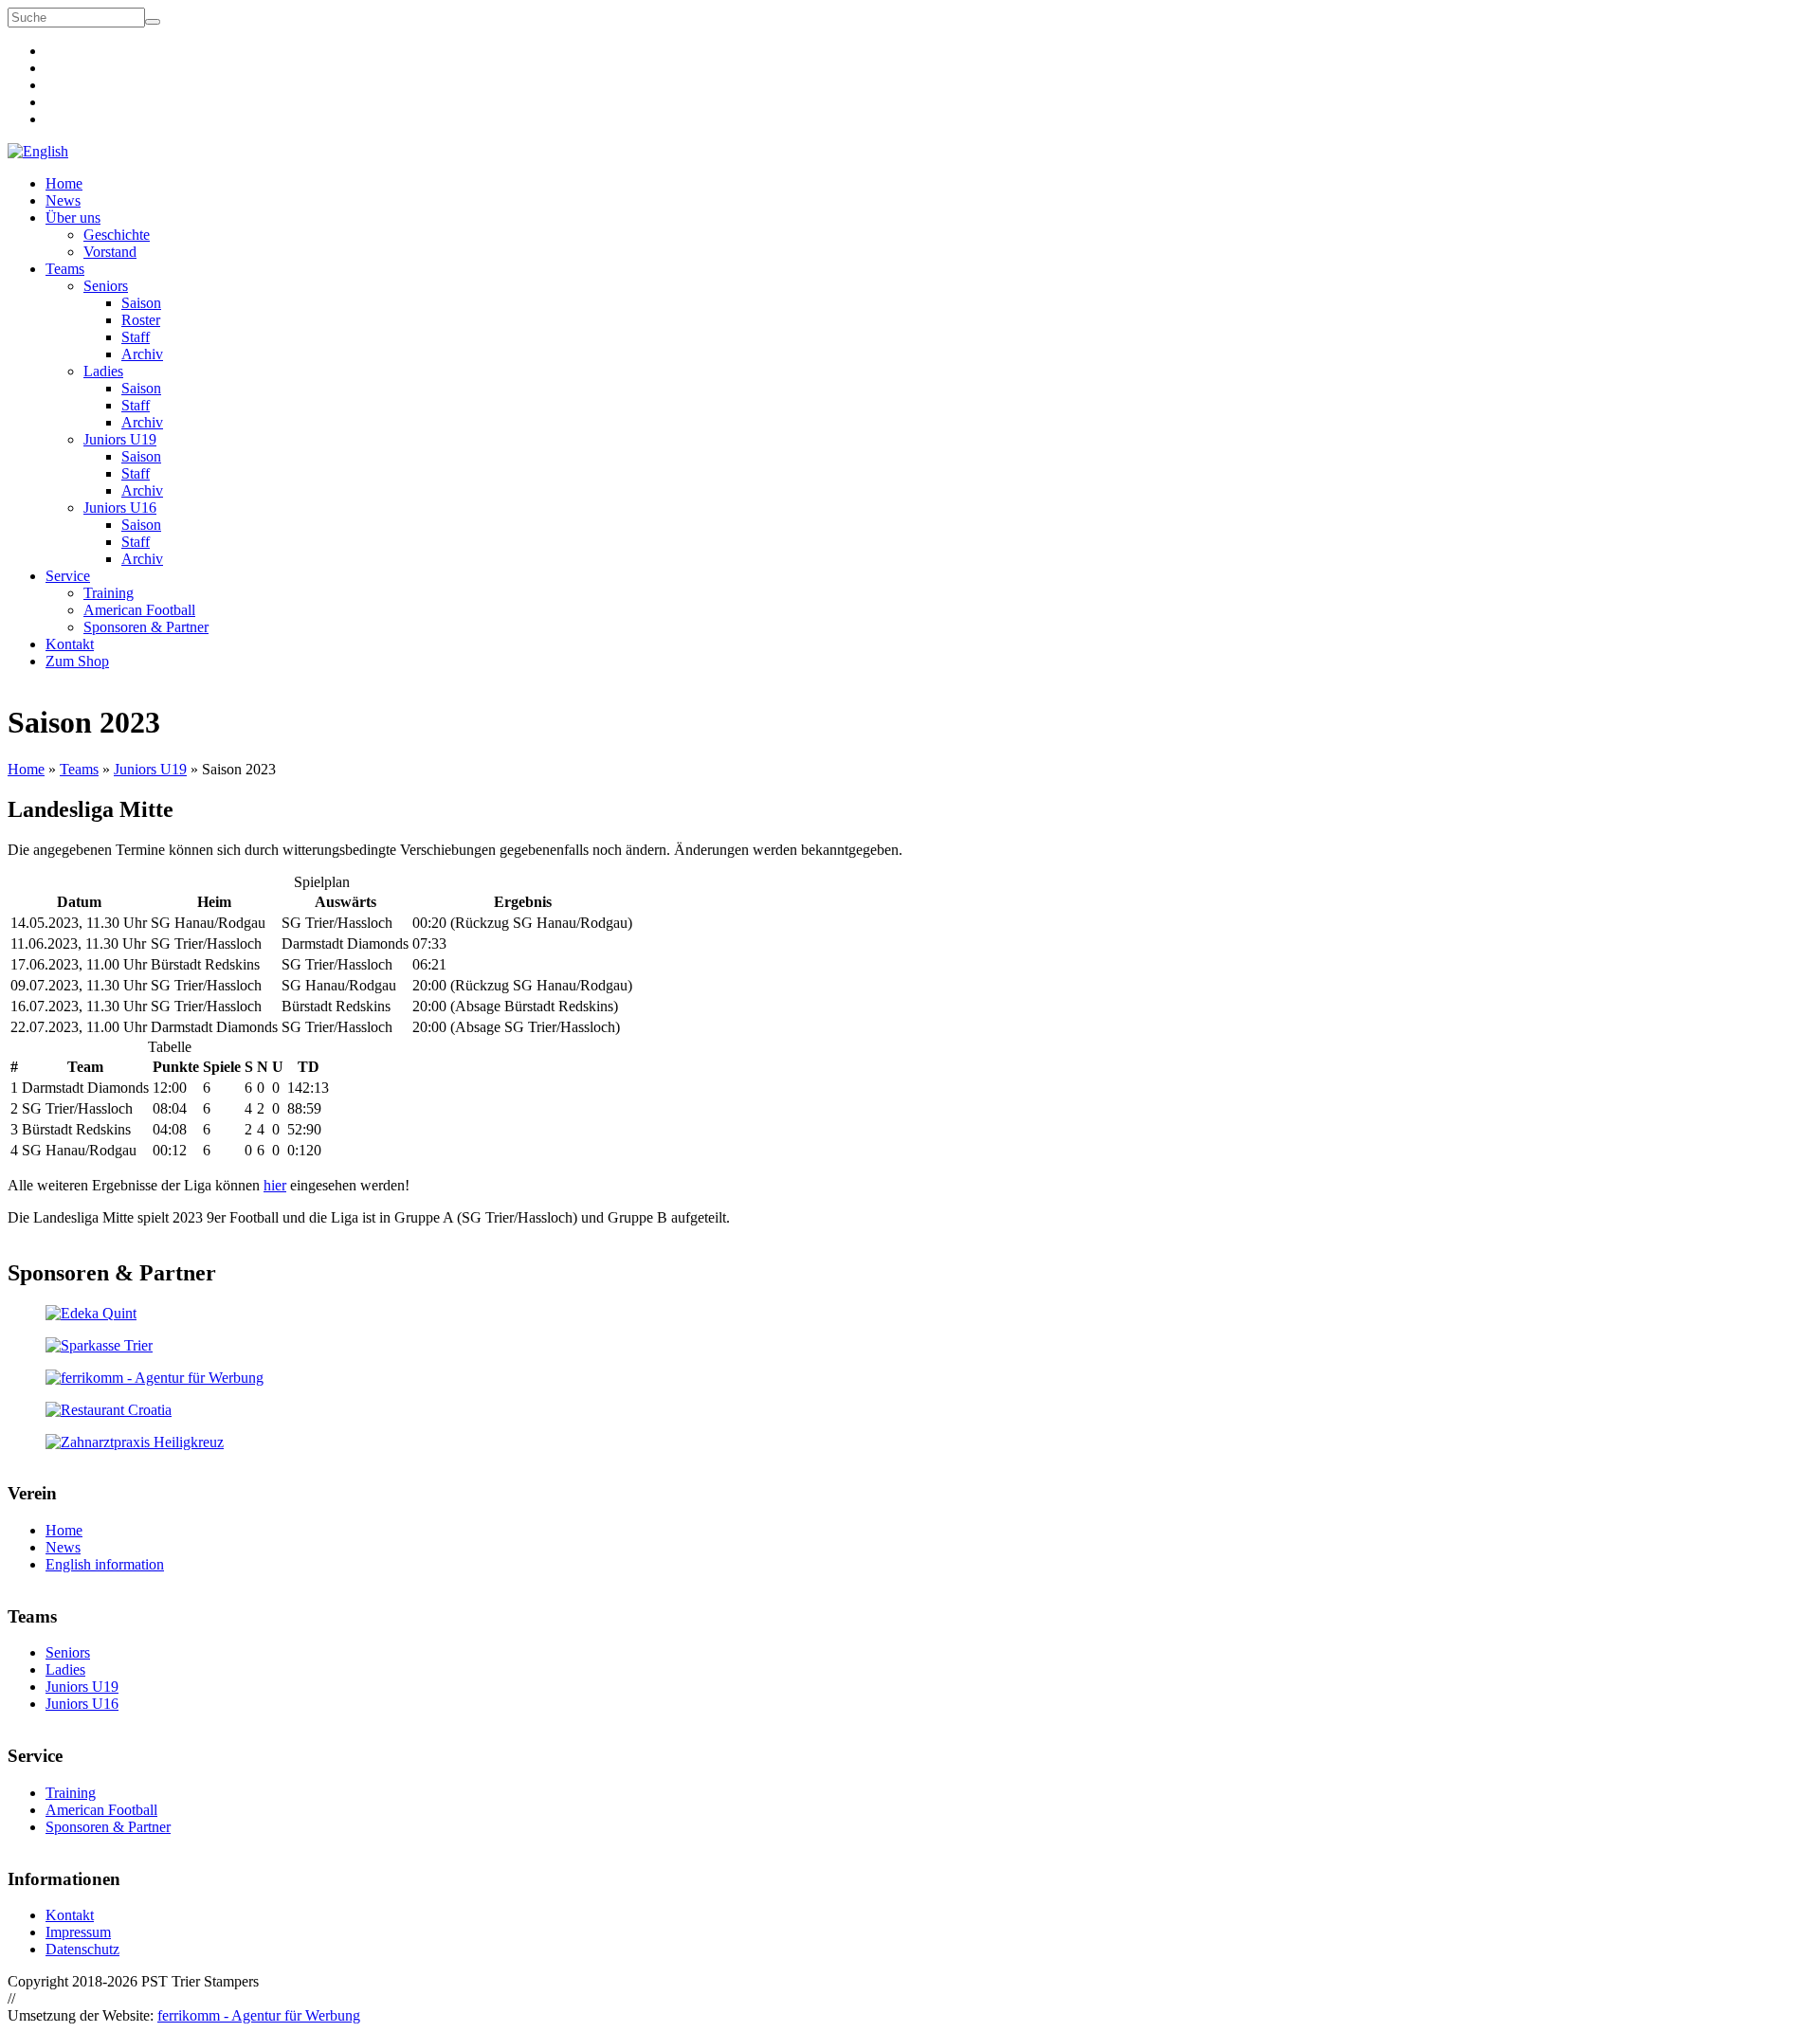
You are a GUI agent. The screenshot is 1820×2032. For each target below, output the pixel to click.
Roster (141, 320)
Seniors (106, 286)
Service (68, 576)
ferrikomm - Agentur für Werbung (259, 2015)
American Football (139, 610)
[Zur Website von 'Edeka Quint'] (910, 1314)
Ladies (103, 371)
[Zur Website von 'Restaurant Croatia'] (910, 1410)
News (63, 200)
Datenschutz (82, 1949)
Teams (65, 269)
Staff (136, 337)
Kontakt (70, 644)
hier (275, 1185)
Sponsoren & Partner (146, 627)
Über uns (73, 218)
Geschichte (117, 235)
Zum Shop (77, 661)
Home (64, 183)
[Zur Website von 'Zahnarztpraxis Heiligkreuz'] (910, 1442)
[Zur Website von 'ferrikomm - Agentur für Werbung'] (910, 1378)
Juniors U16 (120, 508)
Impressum (78, 1932)
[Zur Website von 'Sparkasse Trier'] (910, 1346)
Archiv (142, 354)
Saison (141, 303)
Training (109, 593)
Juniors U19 (120, 439)
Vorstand (110, 252)
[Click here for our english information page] (38, 151)
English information (105, 1564)
